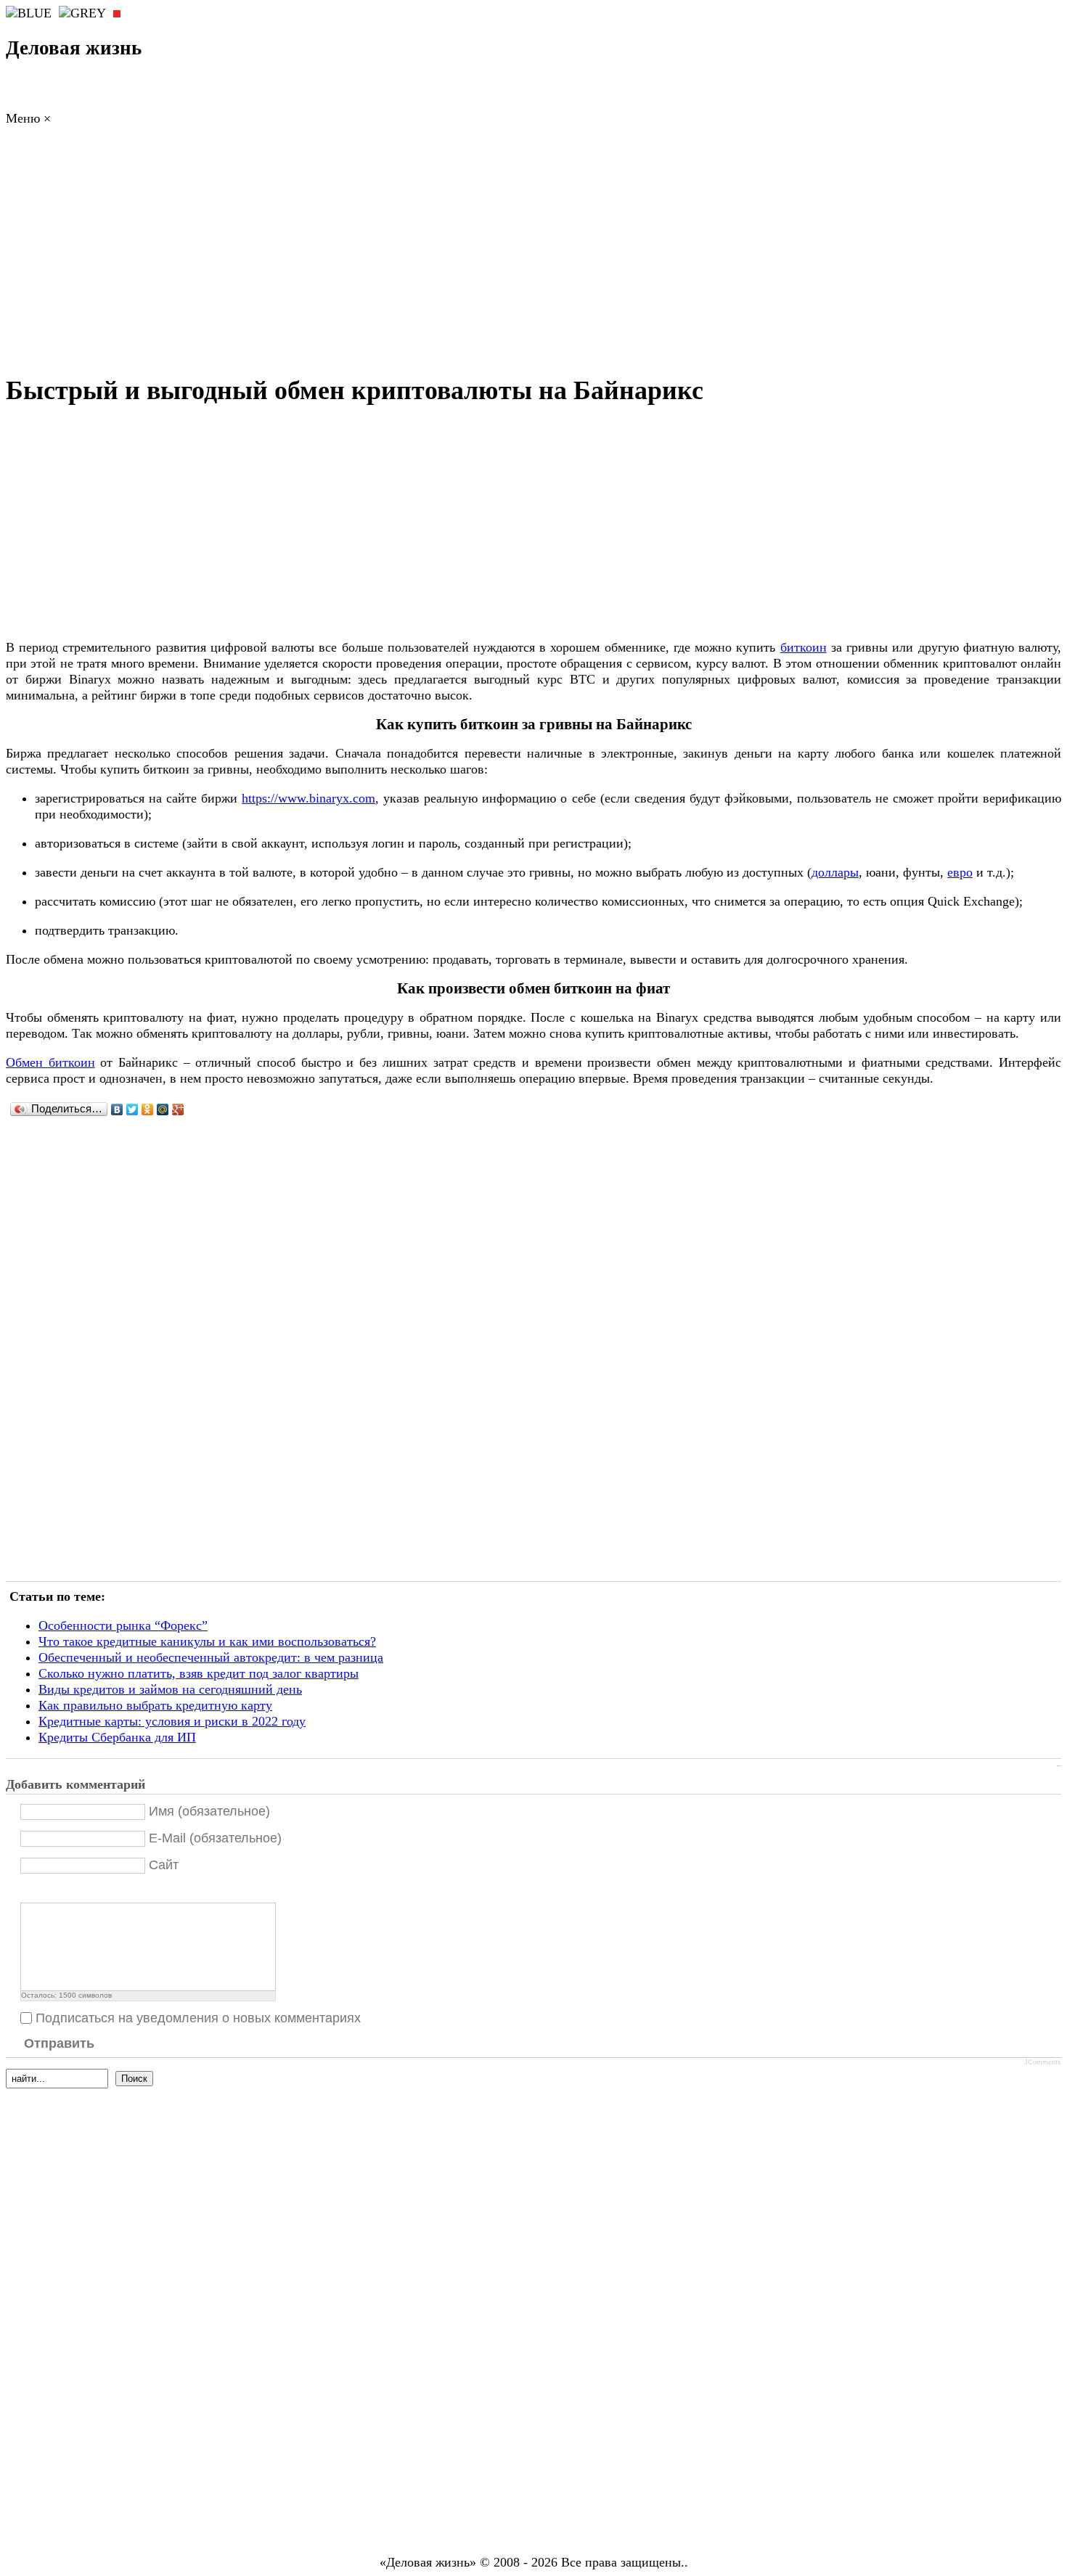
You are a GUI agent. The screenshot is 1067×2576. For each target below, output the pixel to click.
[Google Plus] (178, 1109)
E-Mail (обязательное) (215, 1838)
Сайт (164, 1865)
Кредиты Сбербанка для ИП (117, 1737)
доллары (835, 872)
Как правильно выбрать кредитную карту (155, 1705)
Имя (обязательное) (209, 1811)
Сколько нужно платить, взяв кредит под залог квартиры (199, 1673)
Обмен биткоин (50, 1062)
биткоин (804, 647)
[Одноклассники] (148, 1109)
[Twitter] (132, 1109)
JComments (1043, 2062)
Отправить (59, 2043)
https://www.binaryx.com (308, 798)
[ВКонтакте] (117, 1109)
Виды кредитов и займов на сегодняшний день (170, 1689)
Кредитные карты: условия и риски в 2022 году (172, 1721)
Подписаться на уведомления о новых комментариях (198, 2018)
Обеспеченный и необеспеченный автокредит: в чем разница (211, 1657)
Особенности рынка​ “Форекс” (123, 1625)
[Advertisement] (533, 254)
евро (960, 872)
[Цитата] (47, 1891)
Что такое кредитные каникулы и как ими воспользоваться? (207, 1641)
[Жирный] (29, 1891)
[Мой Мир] (163, 1109)
